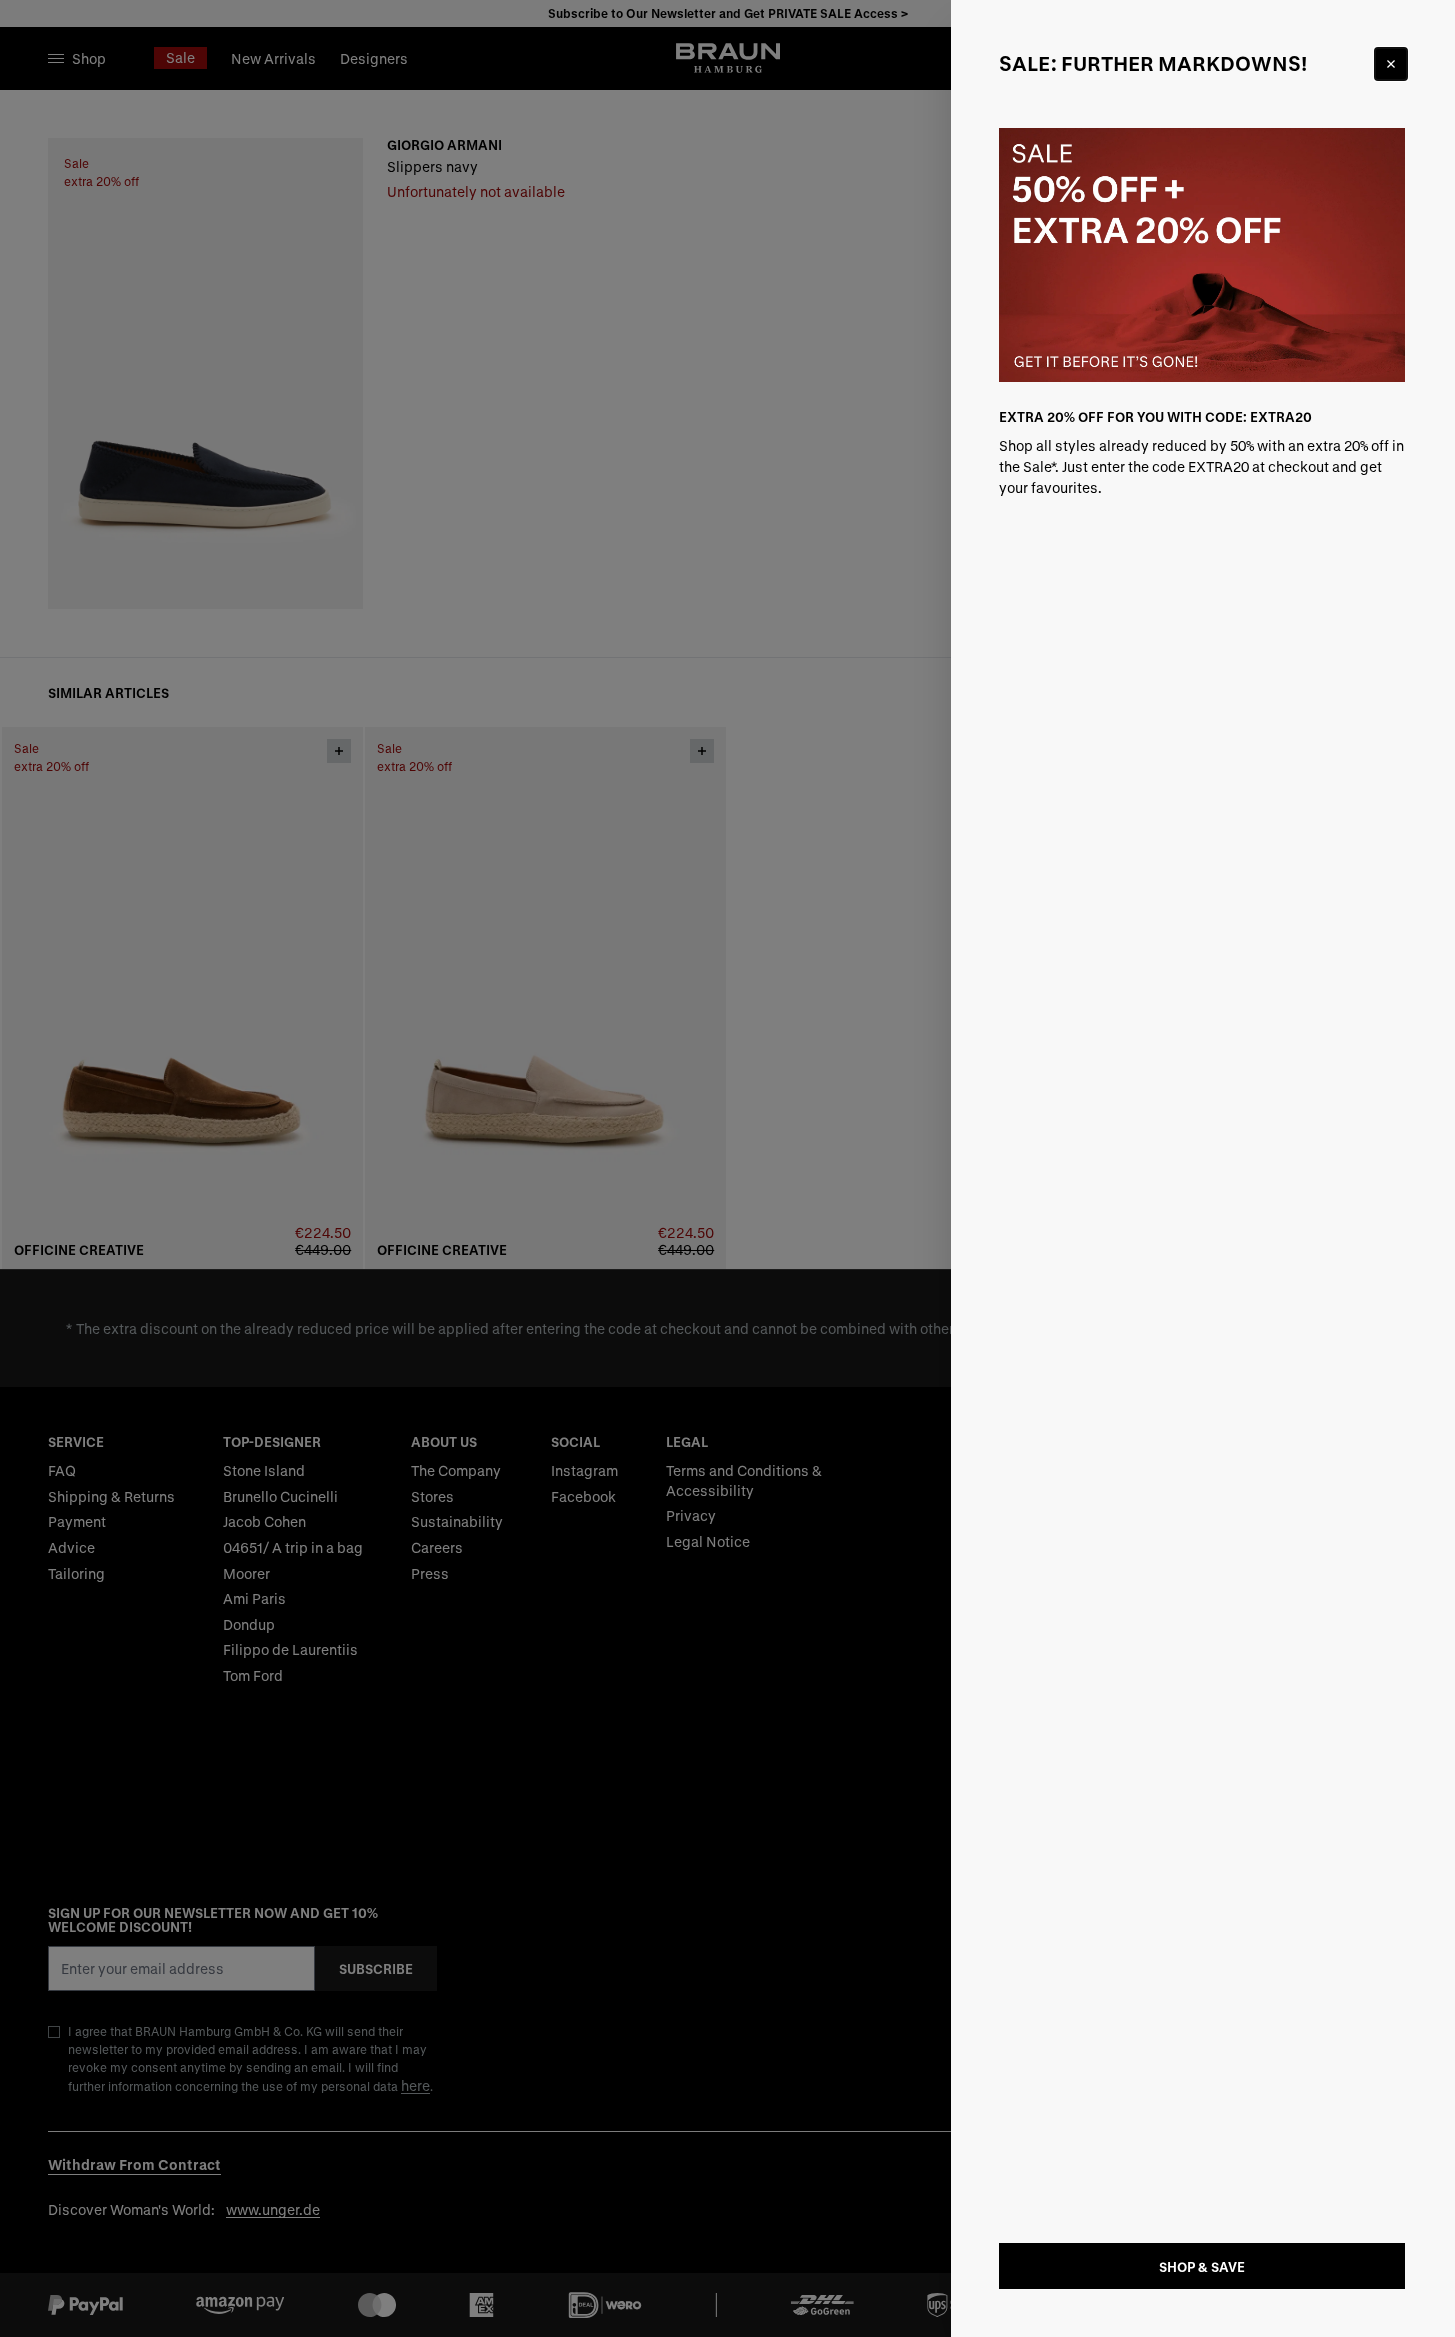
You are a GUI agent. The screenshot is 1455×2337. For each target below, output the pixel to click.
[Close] (1391, 64)
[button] (727, 1168)
